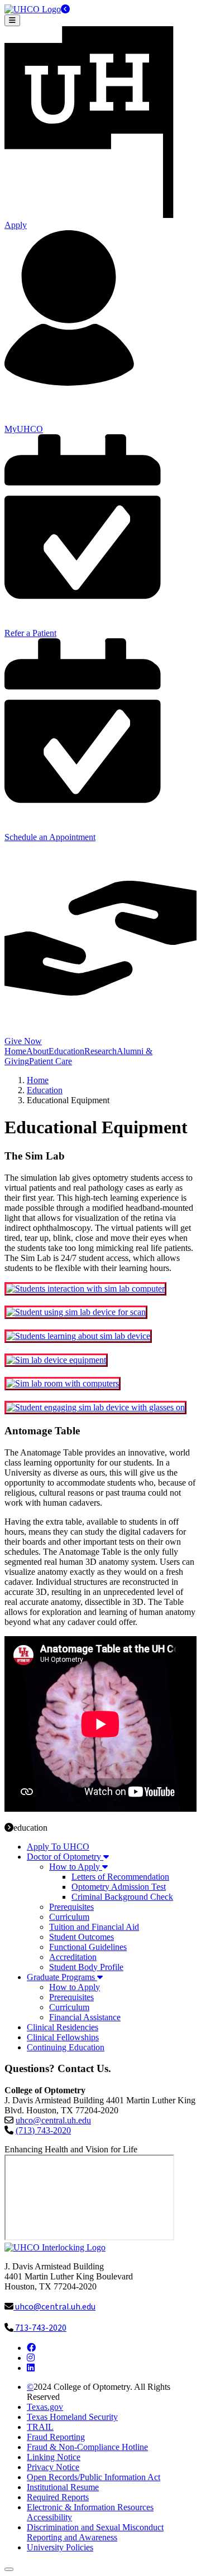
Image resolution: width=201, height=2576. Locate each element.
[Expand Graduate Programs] (99, 1977)
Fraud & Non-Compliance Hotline (87, 2447)
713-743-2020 (40, 2328)
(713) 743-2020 (43, 2130)
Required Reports (58, 2497)
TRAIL (40, 2427)
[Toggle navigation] (12, 20)
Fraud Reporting (56, 2437)
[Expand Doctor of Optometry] (105, 1857)
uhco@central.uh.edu (53, 2120)
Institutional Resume (63, 2487)
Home (38, 1080)
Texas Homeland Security (72, 2417)
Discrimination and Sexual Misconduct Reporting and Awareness (95, 2532)
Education (45, 1090)
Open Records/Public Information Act (94, 2477)
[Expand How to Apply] (104, 1867)
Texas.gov (45, 2407)
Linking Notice (54, 2457)
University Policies (60, 2547)
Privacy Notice (53, 2467)
